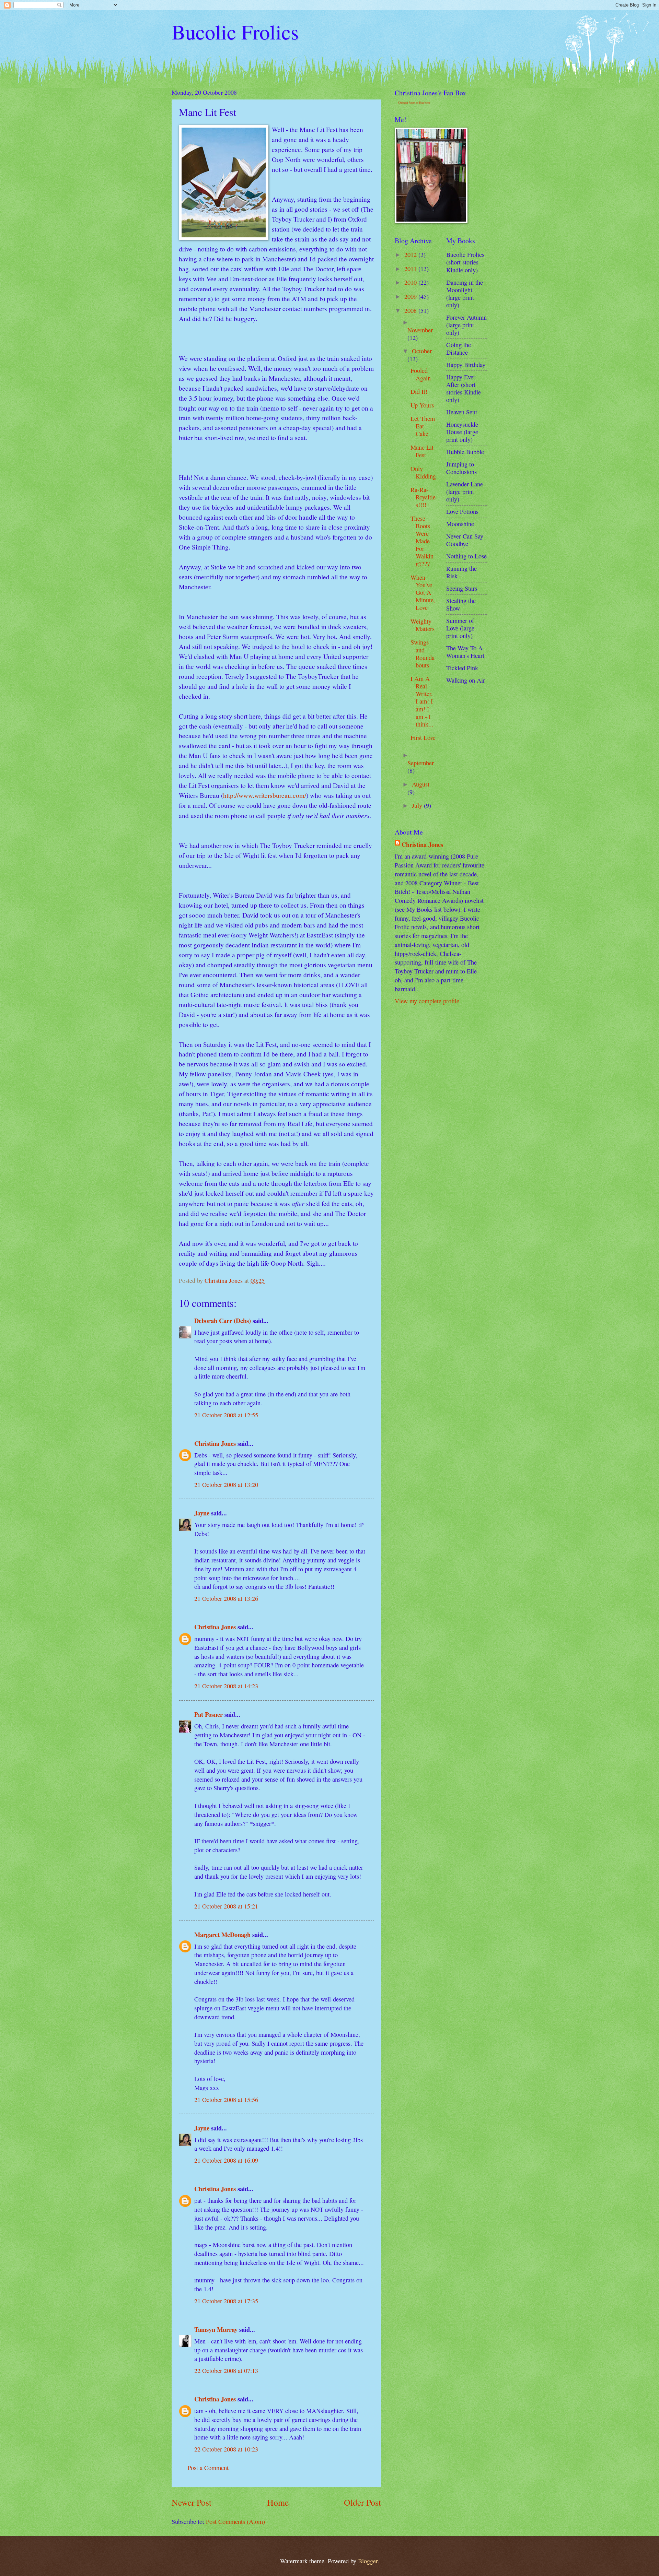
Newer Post (192, 2502)
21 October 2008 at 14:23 (226, 1686)
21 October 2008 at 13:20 (226, 1485)
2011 (411, 269)
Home (278, 2502)
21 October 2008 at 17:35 (226, 2301)
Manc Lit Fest (422, 451)
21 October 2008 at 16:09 (226, 2160)
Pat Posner (209, 1714)
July (418, 805)
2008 (411, 310)
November (420, 330)
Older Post (362, 2502)
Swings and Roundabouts (423, 653)
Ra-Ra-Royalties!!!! (423, 497)
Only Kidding (423, 472)
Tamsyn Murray (216, 2329)
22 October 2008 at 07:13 (226, 2371)
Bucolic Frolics (235, 32)
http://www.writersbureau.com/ (265, 795)
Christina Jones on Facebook (414, 103)
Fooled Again (421, 374)
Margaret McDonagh (222, 1934)
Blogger (368, 2561)
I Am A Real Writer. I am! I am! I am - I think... (422, 701)
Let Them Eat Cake (423, 426)
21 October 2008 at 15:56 (226, 2100)
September (421, 763)
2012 (411, 255)
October (422, 351)
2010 (411, 282)
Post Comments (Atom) (235, 2521)
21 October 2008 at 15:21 (226, 1906)
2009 (411, 296)
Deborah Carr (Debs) (223, 1320)
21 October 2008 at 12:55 (226, 1415)
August (421, 784)
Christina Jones (215, 1443)
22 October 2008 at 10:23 (226, 2449)
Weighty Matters (423, 625)
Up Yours (422, 405)
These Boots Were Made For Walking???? (422, 541)
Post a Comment (208, 2468)
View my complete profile (427, 1001)
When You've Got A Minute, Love (423, 592)
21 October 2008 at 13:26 (226, 1598)
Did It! (419, 391)
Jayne (202, 1513)
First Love (423, 737)
